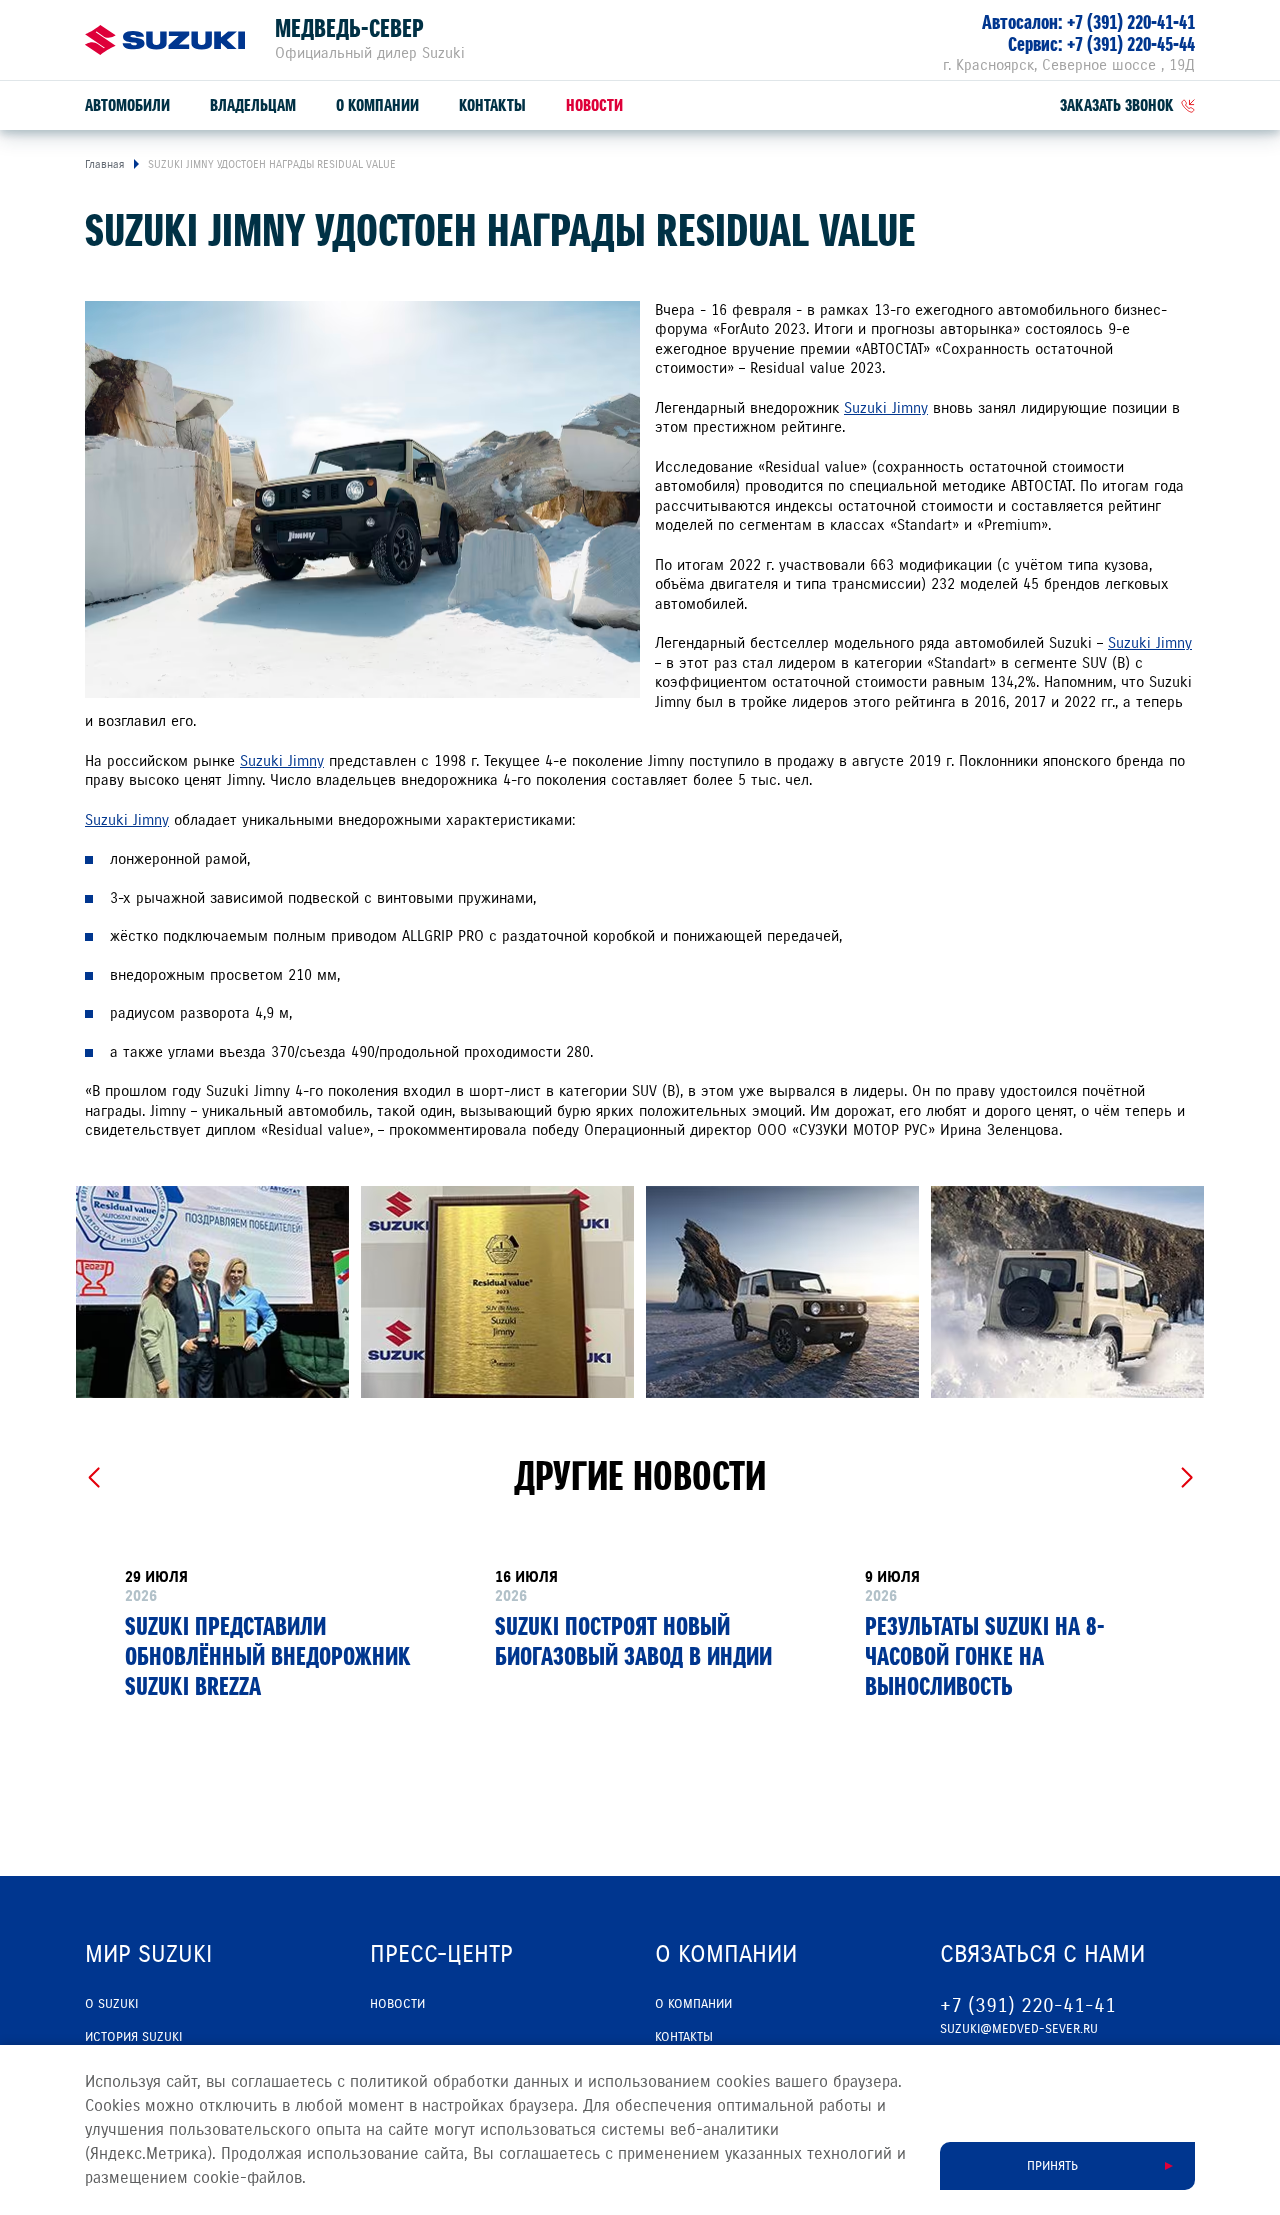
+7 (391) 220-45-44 (1131, 44)
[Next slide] (1186, 1478)
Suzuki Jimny (886, 408)
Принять (1052, 2166)
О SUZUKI (111, 2004)
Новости (594, 105)
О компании (377, 105)
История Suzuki (133, 2037)
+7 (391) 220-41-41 (1131, 22)
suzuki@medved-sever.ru (1019, 2029)
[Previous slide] (93, 1478)
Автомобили (127, 105)
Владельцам (253, 105)
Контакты (492, 105)
